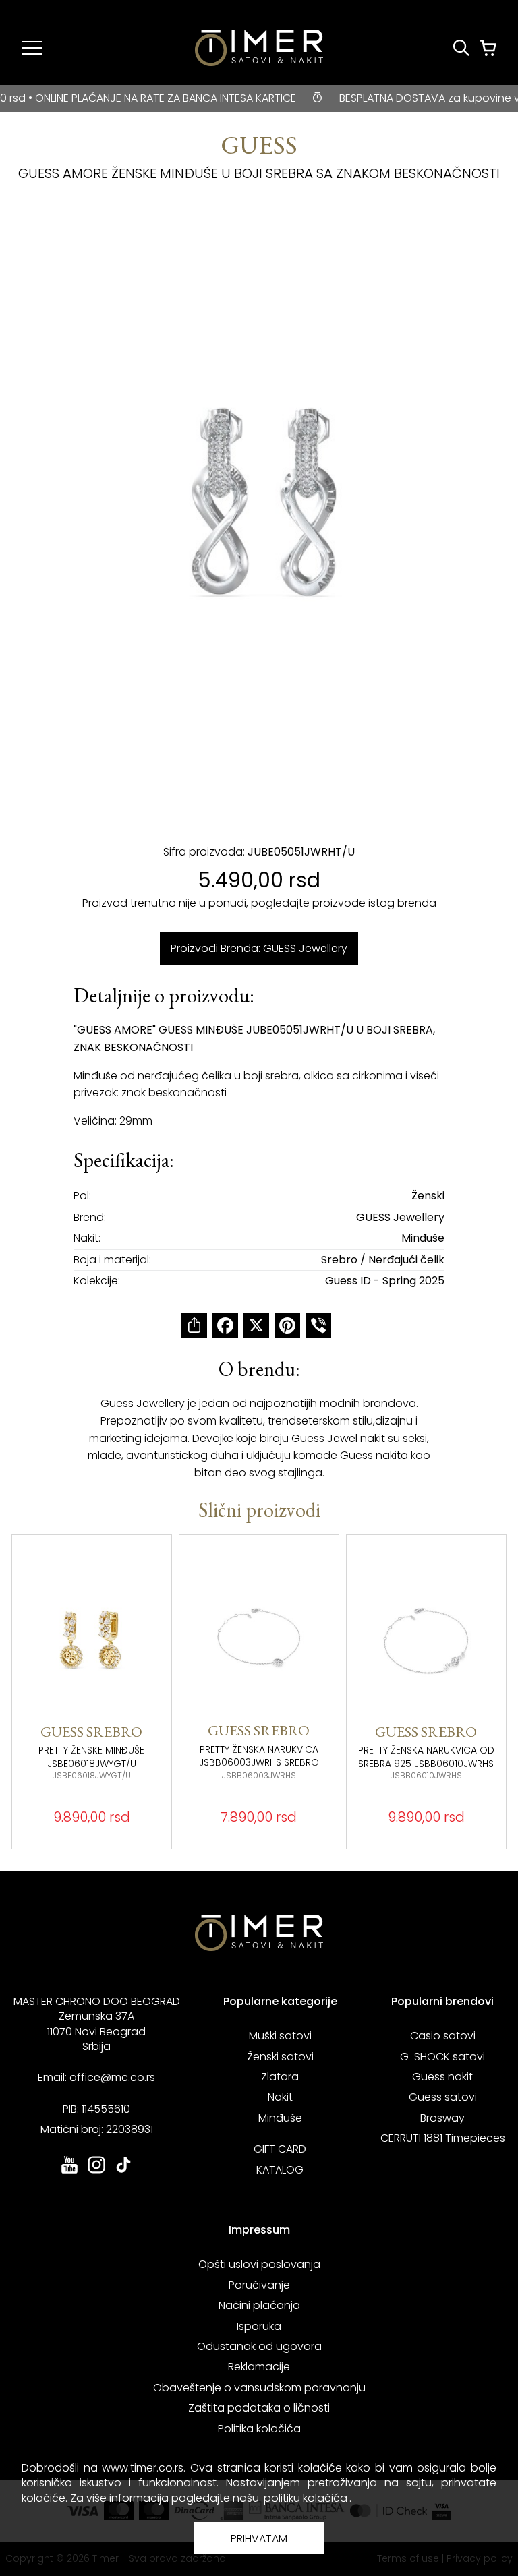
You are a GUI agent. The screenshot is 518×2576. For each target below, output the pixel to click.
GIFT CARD (280, 2149)
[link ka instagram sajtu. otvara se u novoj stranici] (96, 2172)
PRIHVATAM (259, 2539)
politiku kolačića (306, 2498)
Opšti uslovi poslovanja (259, 2264)
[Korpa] (488, 48)
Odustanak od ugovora (259, 2346)
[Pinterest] (287, 1325)
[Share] (194, 1325)
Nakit (280, 2097)
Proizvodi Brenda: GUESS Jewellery (259, 948)
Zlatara (280, 2077)
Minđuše (280, 2118)
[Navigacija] (32, 48)
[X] (256, 1325)
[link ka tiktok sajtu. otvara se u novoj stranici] (123, 2172)
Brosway (442, 2118)
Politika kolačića (259, 2429)
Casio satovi (443, 2036)
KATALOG (280, 2170)
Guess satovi (443, 2097)
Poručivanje (259, 2285)
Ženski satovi (280, 2057)
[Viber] (318, 1325)
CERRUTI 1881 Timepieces (443, 2138)
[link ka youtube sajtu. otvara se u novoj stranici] (69, 2172)
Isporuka (259, 2326)
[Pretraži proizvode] (461, 48)
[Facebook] (225, 1325)
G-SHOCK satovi (442, 2057)
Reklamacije (259, 2367)
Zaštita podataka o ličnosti (259, 2408)
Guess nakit (442, 2077)
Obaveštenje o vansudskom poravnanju (259, 2388)
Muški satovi (280, 2036)
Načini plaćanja (259, 2305)
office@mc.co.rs (112, 2077)
